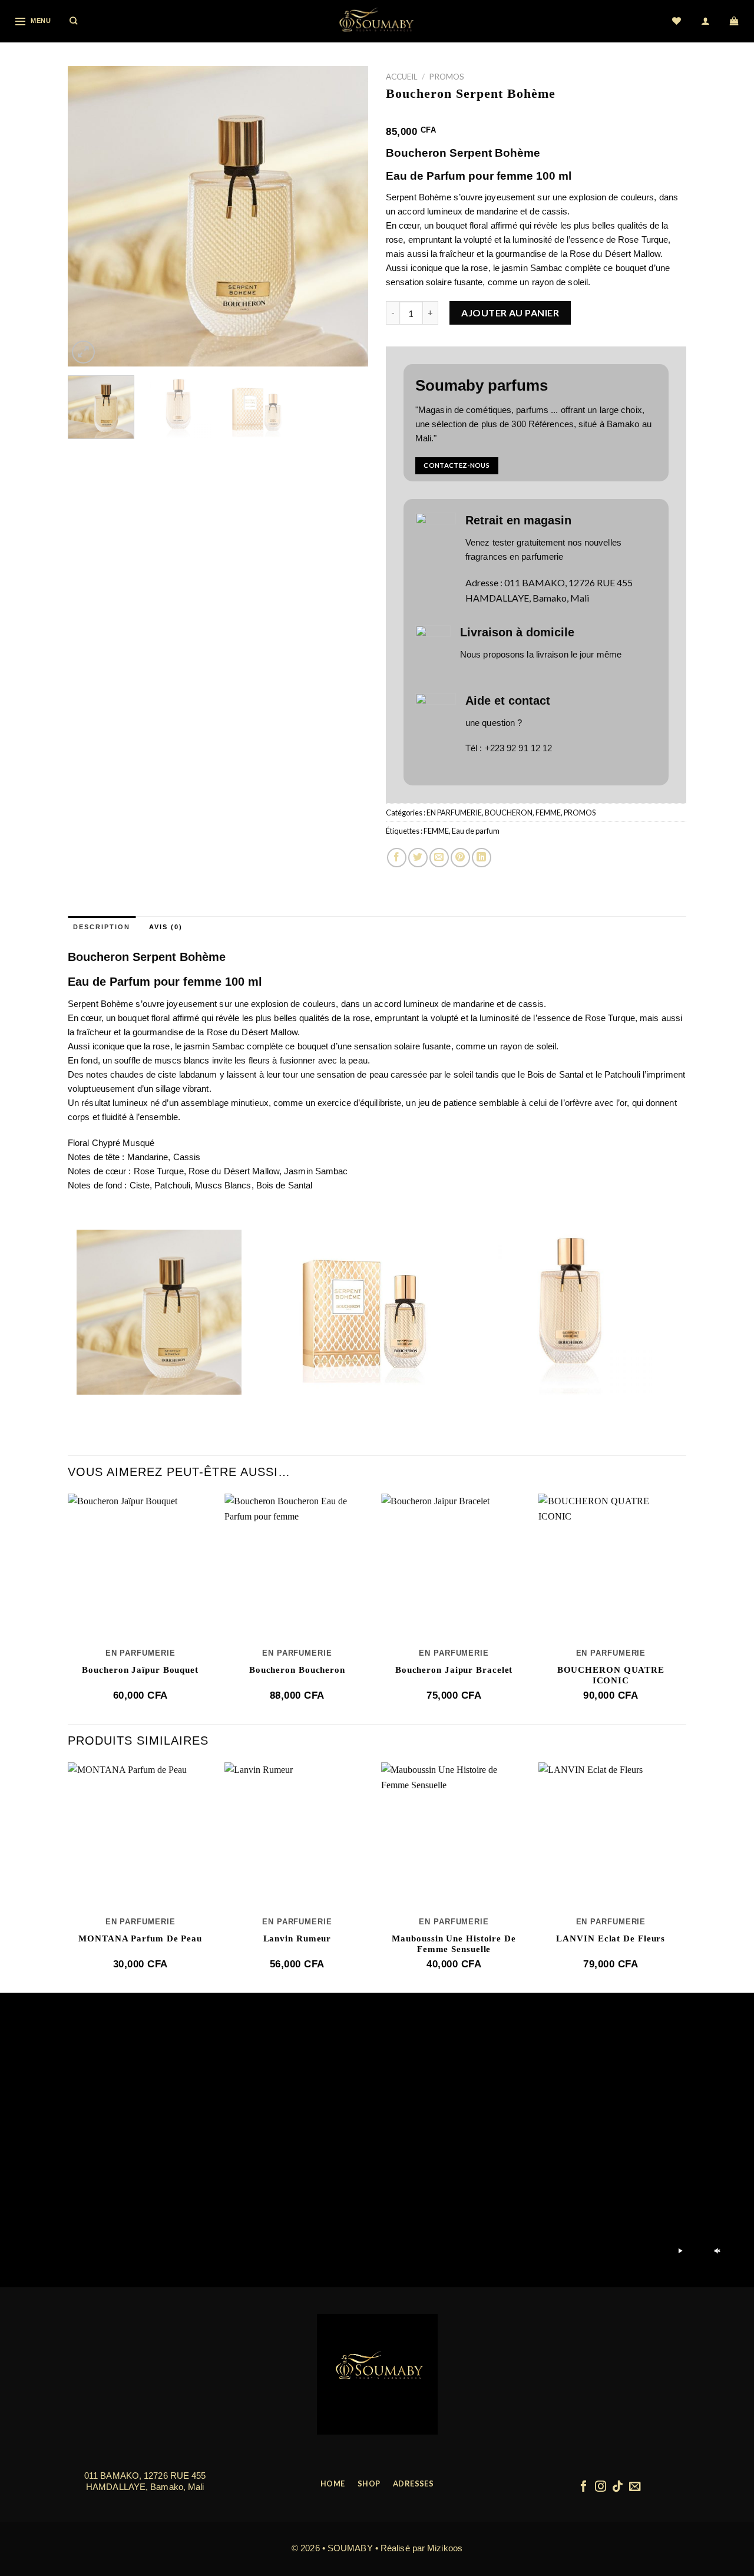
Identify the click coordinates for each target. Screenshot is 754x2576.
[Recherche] (74, 21)
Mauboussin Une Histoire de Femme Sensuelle (454, 1944)
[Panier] (735, 21)
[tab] (102, 927)
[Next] (348, 216)
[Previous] (88, 216)
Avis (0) (166, 927)
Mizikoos (445, 2548)
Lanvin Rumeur (297, 1938)
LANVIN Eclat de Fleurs (611, 1938)
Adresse (482, 582)
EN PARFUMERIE (454, 813)
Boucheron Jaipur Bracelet (454, 1670)
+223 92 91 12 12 (519, 748)
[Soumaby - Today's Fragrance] (377, 21)
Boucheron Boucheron (297, 1670)
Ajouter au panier (510, 313)
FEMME (548, 813)
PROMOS (447, 77)
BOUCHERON (509, 813)
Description (102, 927)
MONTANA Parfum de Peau (140, 1938)
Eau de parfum (476, 831)
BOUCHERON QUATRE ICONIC (611, 1675)
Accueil (402, 77)
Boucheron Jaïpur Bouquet (140, 1670)
